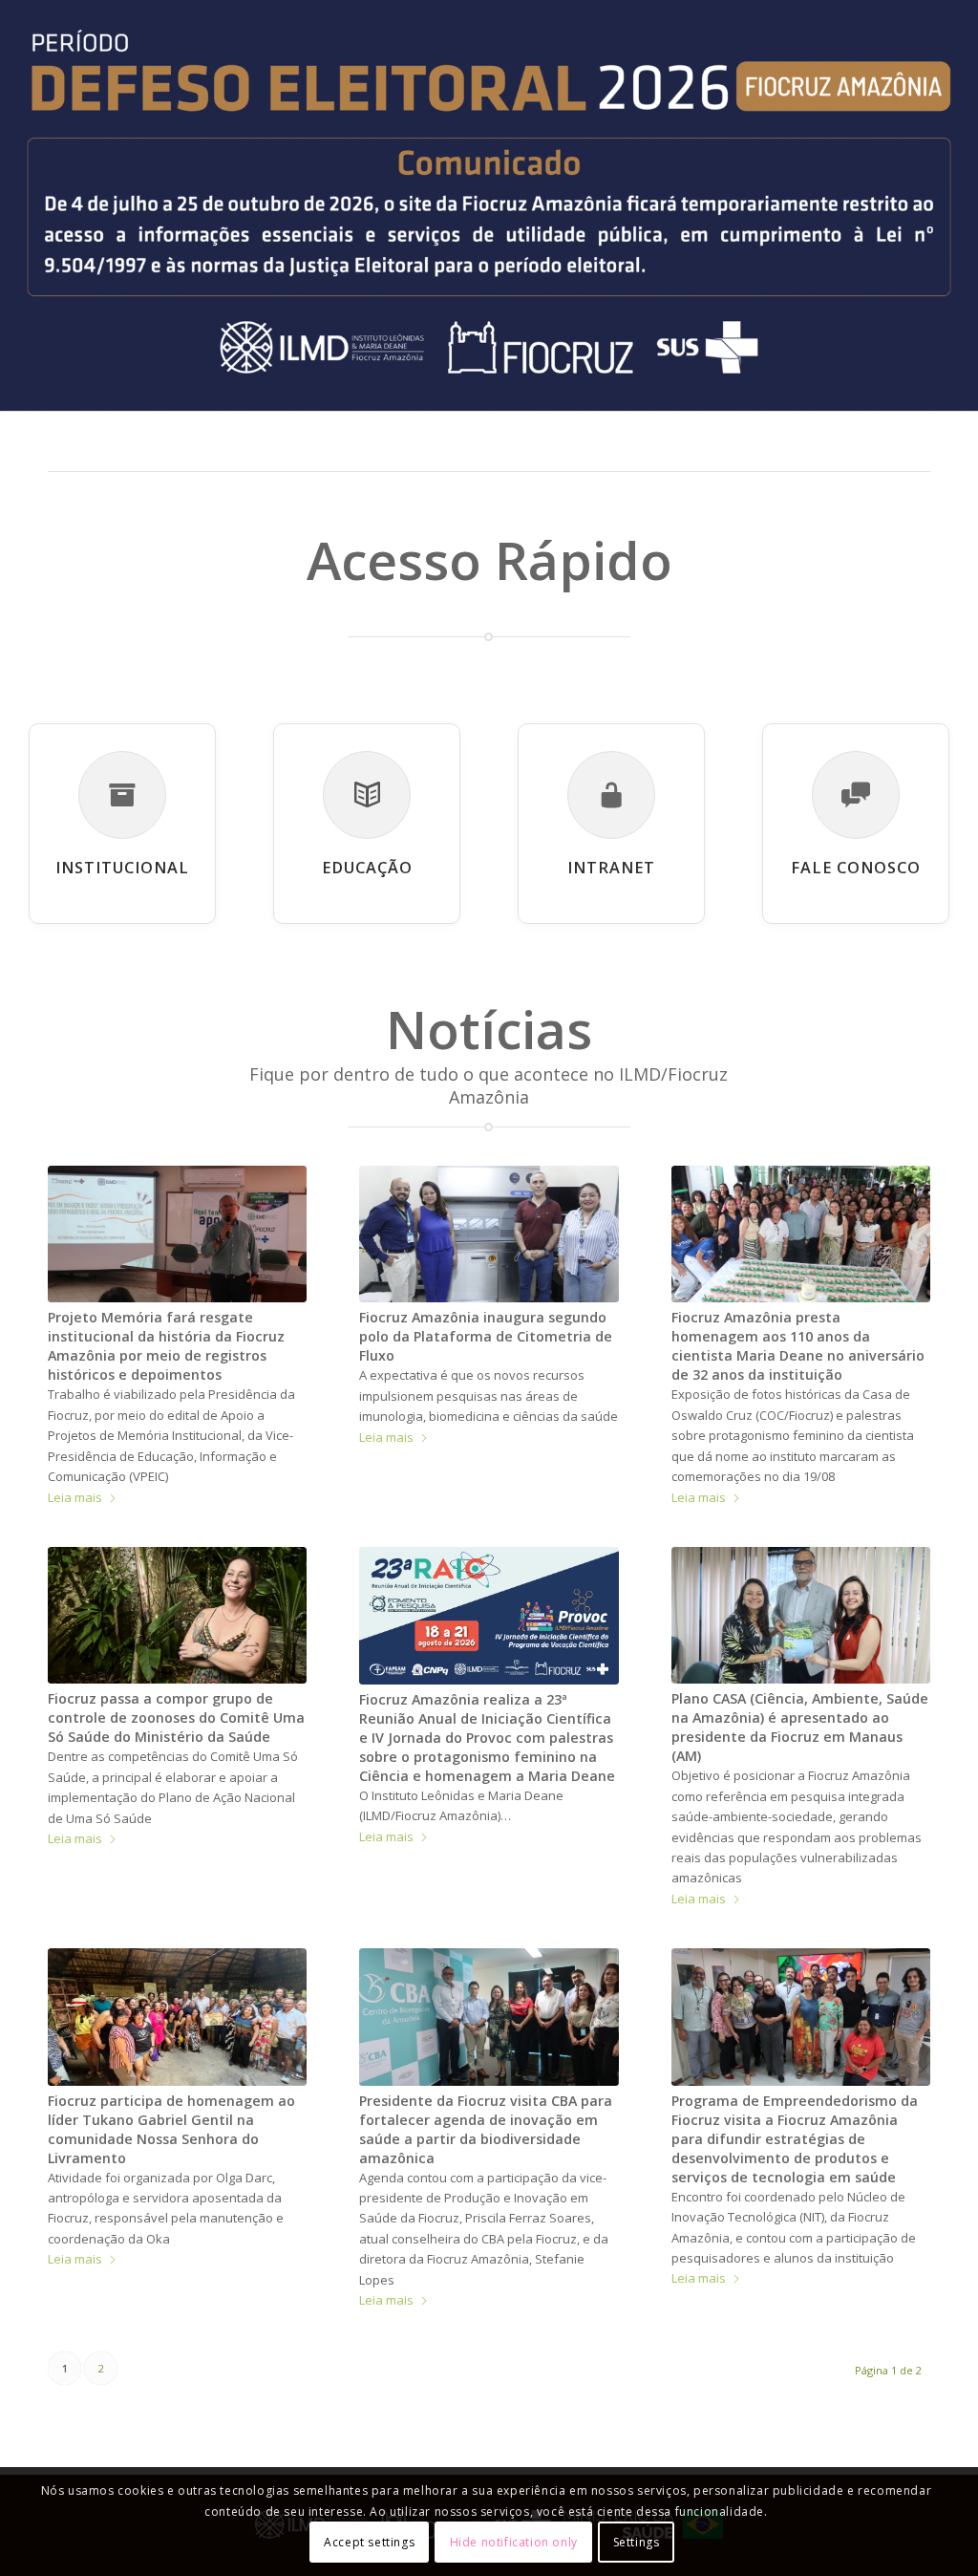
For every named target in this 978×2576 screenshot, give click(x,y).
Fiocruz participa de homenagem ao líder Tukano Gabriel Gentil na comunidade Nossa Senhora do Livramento (171, 2129)
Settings (637, 2542)
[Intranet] (611, 795)
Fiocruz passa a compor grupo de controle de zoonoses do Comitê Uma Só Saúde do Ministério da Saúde (176, 1717)
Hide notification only (514, 2542)
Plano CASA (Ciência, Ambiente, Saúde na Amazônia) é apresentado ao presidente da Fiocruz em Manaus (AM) (800, 1727)
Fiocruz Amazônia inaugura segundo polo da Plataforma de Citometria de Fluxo (486, 1336)
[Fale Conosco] (856, 795)
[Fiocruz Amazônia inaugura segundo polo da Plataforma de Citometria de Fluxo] (489, 1234)
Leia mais (75, 1497)
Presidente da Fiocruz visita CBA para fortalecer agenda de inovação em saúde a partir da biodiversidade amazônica (486, 2129)
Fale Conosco (856, 868)
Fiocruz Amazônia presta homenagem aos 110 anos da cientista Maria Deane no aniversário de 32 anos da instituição (798, 1346)
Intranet (611, 868)
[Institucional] (122, 795)
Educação (367, 868)
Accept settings (369, 2542)
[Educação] (367, 795)
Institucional (122, 868)
